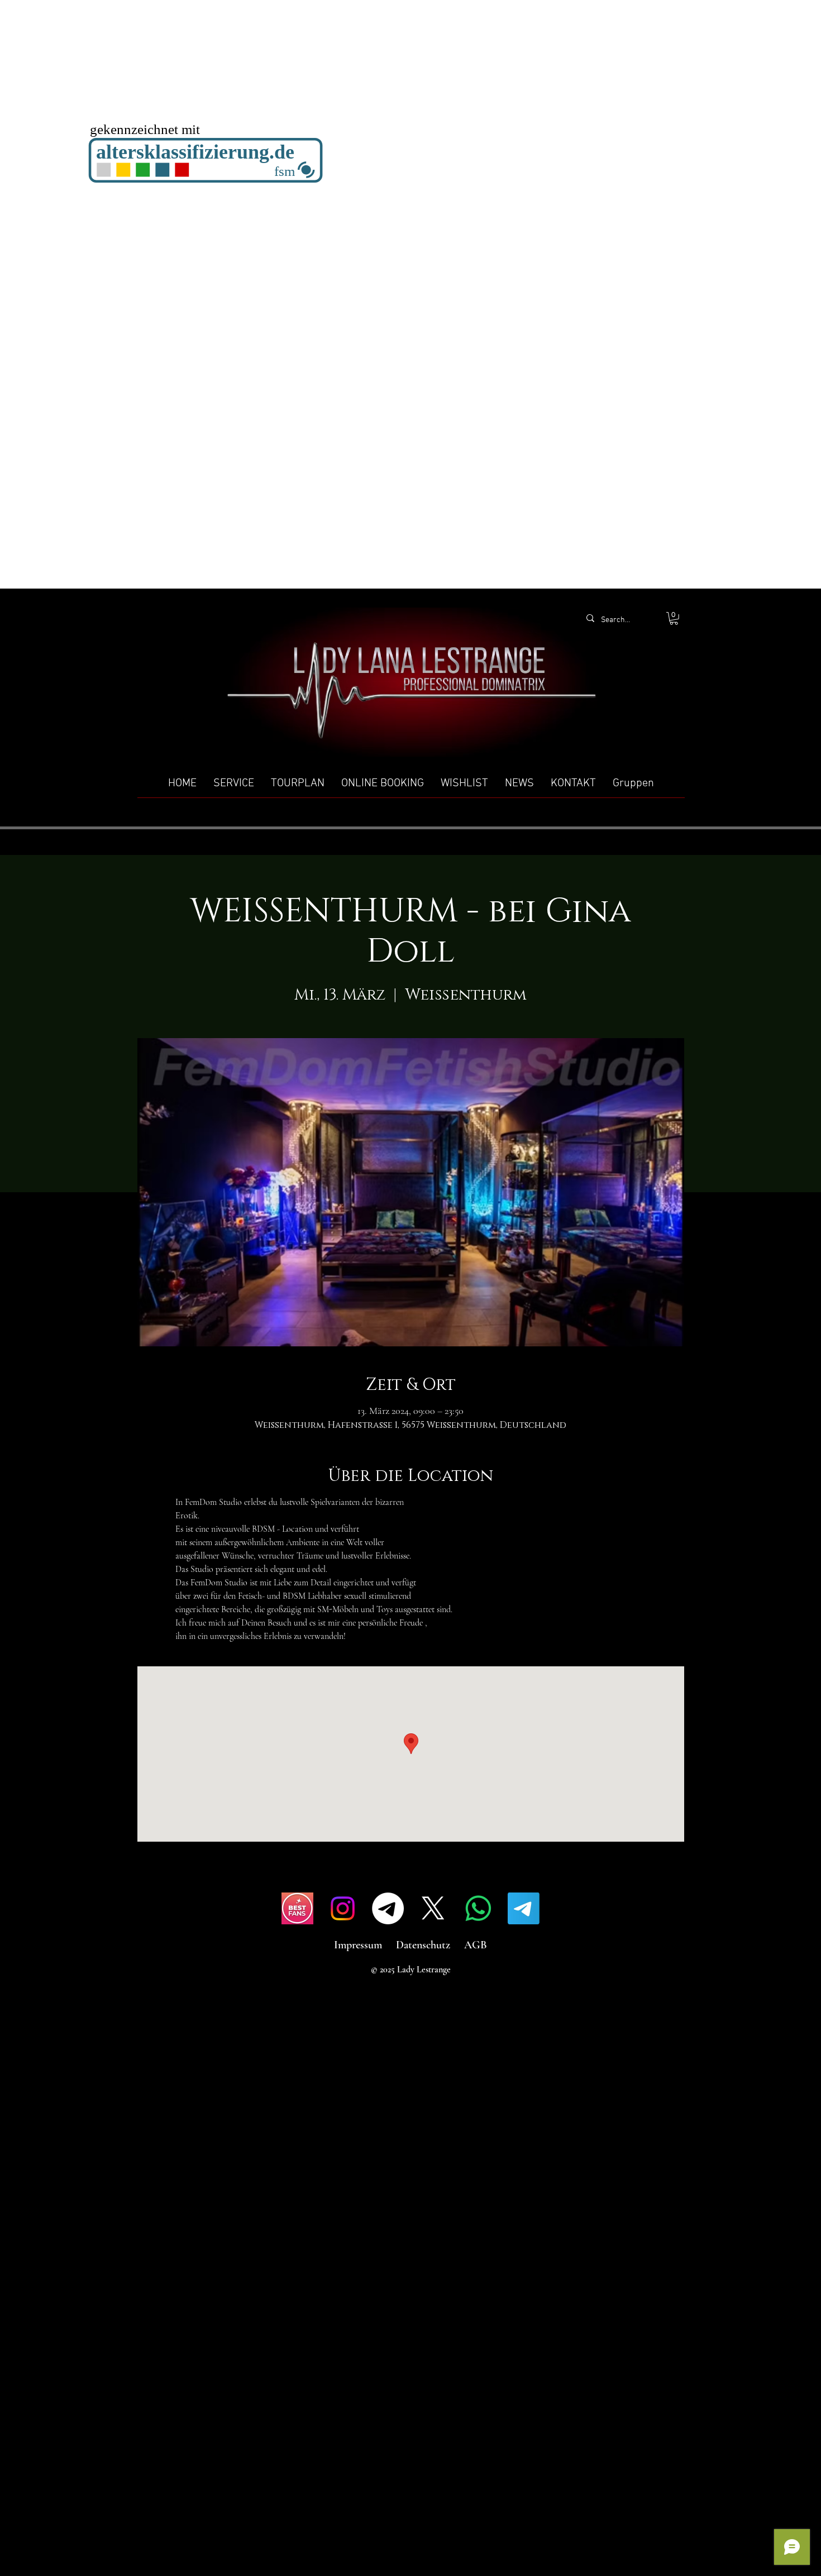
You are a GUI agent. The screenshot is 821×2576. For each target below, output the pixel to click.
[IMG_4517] (297, 1908)
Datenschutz (423, 1945)
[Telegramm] (388, 1908)
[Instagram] (343, 1908)
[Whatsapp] (478, 1908)
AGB (476, 1945)
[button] (674, 618)
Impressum (358, 1945)
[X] (433, 1908)
